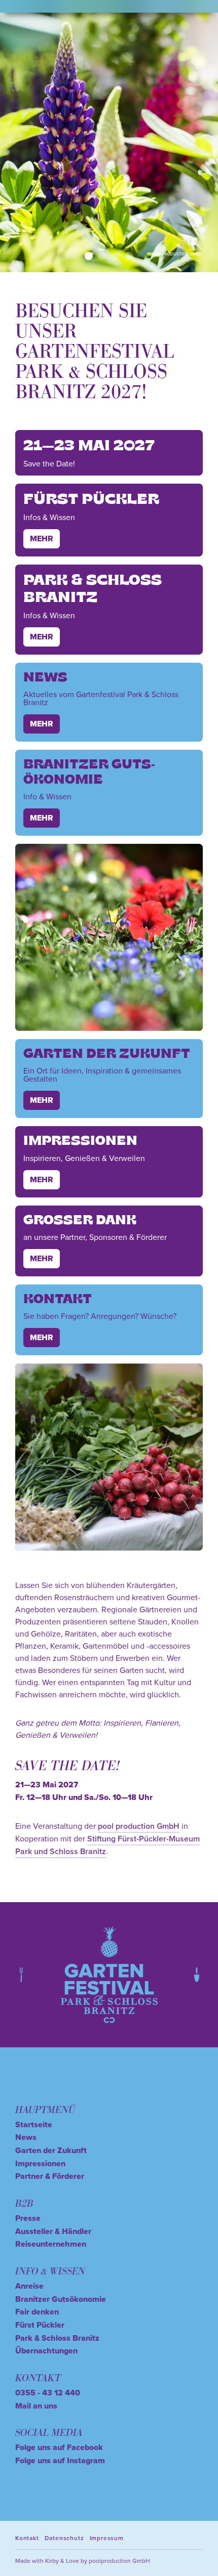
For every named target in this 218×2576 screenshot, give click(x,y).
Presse (28, 2218)
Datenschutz (64, 2538)
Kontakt (27, 2538)
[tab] (89, 256)
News (26, 2137)
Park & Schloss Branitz (57, 2338)
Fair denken (37, 2312)
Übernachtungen (46, 2351)
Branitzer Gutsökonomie (61, 2299)
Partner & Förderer (50, 2176)
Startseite (34, 2124)
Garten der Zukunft (51, 2150)
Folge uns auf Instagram (60, 2460)
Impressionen (40, 2163)
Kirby (52, 2561)
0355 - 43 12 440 (48, 2393)
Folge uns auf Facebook (59, 2447)
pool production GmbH (139, 1826)
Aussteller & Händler (53, 2231)
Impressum (107, 2538)
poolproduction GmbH (119, 2561)
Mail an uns (36, 2406)
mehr (42, 539)
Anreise (29, 2286)
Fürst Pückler (40, 2325)
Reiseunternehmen (51, 2244)
